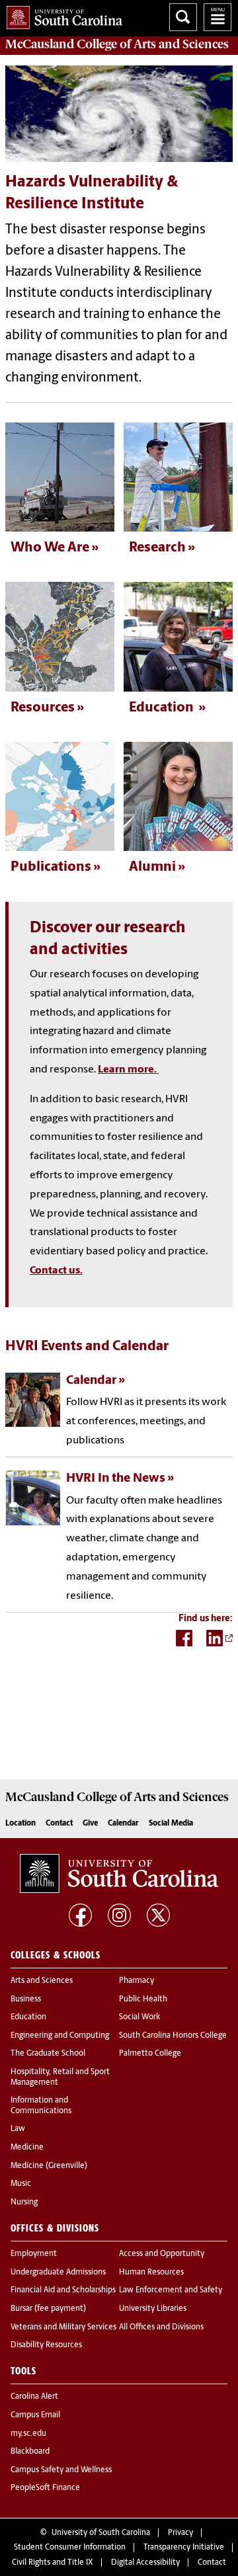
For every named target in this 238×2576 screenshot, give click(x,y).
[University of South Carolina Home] (61, 15)
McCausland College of (117, 44)
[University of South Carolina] (119, 1874)
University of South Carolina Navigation (218, 17)
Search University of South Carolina (183, 17)
